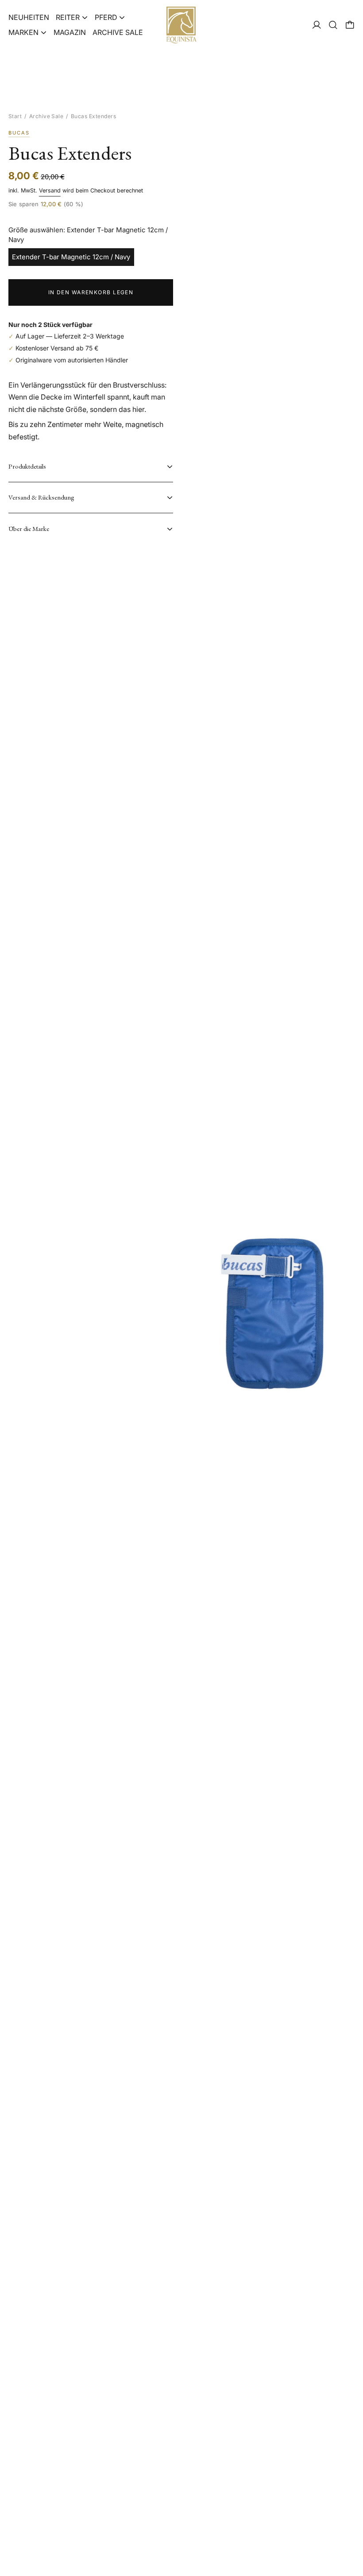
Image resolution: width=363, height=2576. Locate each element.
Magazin (70, 32)
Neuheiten (29, 17)
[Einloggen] (317, 25)
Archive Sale (118, 32)
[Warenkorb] (350, 25)
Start (15, 116)
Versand (50, 190)
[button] (333, 25)
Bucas (19, 133)
